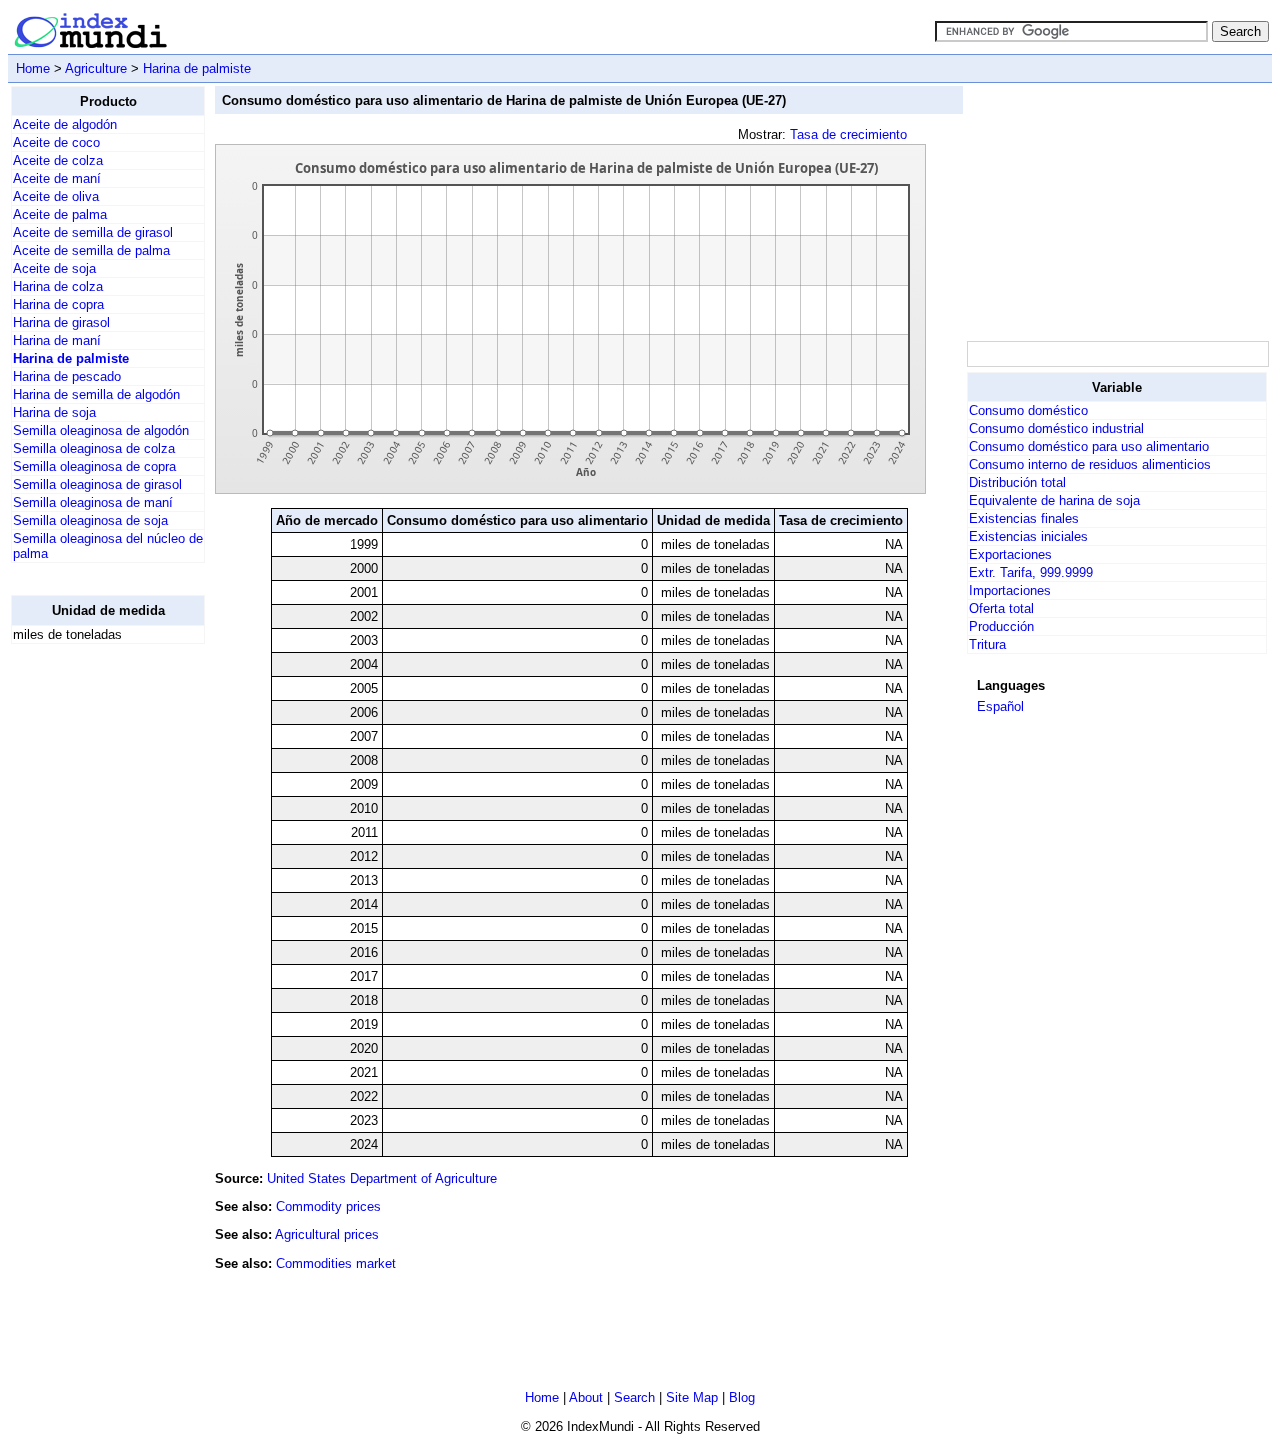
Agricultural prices (327, 1234)
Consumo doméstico (1028, 410)
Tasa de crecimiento (848, 134)
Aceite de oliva (56, 196)
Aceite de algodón (65, 124)
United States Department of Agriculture (382, 1178)
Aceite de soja (54, 268)
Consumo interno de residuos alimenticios (1090, 464)
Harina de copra (58, 304)
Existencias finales (1024, 518)
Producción (1001, 626)
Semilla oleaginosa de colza (94, 448)
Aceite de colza (58, 160)
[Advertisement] (91, 960)
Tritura (987, 644)
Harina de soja (54, 412)
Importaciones (1010, 590)
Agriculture (96, 68)
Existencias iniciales (1028, 536)
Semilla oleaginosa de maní (93, 502)
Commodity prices (328, 1206)
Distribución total (1017, 482)
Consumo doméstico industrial (1056, 428)
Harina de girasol (61, 322)
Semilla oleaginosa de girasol (97, 484)
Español (1000, 706)
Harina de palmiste (197, 68)
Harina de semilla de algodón (96, 394)
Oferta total (1001, 608)
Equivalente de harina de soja (1054, 500)
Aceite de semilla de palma (91, 250)
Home (33, 68)
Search (634, 1397)
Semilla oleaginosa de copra (94, 466)
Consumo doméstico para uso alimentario (1089, 446)
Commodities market (336, 1263)
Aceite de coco (56, 142)
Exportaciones (1010, 554)
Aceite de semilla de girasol (93, 232)
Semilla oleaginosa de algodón (101, 430)
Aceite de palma (60, 214)
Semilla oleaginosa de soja (90, 520)
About (586, 1397)
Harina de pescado (67, 376)
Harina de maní (57, 340)
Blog (742, 1397)
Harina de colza (58, 286)
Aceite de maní (57, 178)
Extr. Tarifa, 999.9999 (1031, 572)
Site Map (692, 1397)
